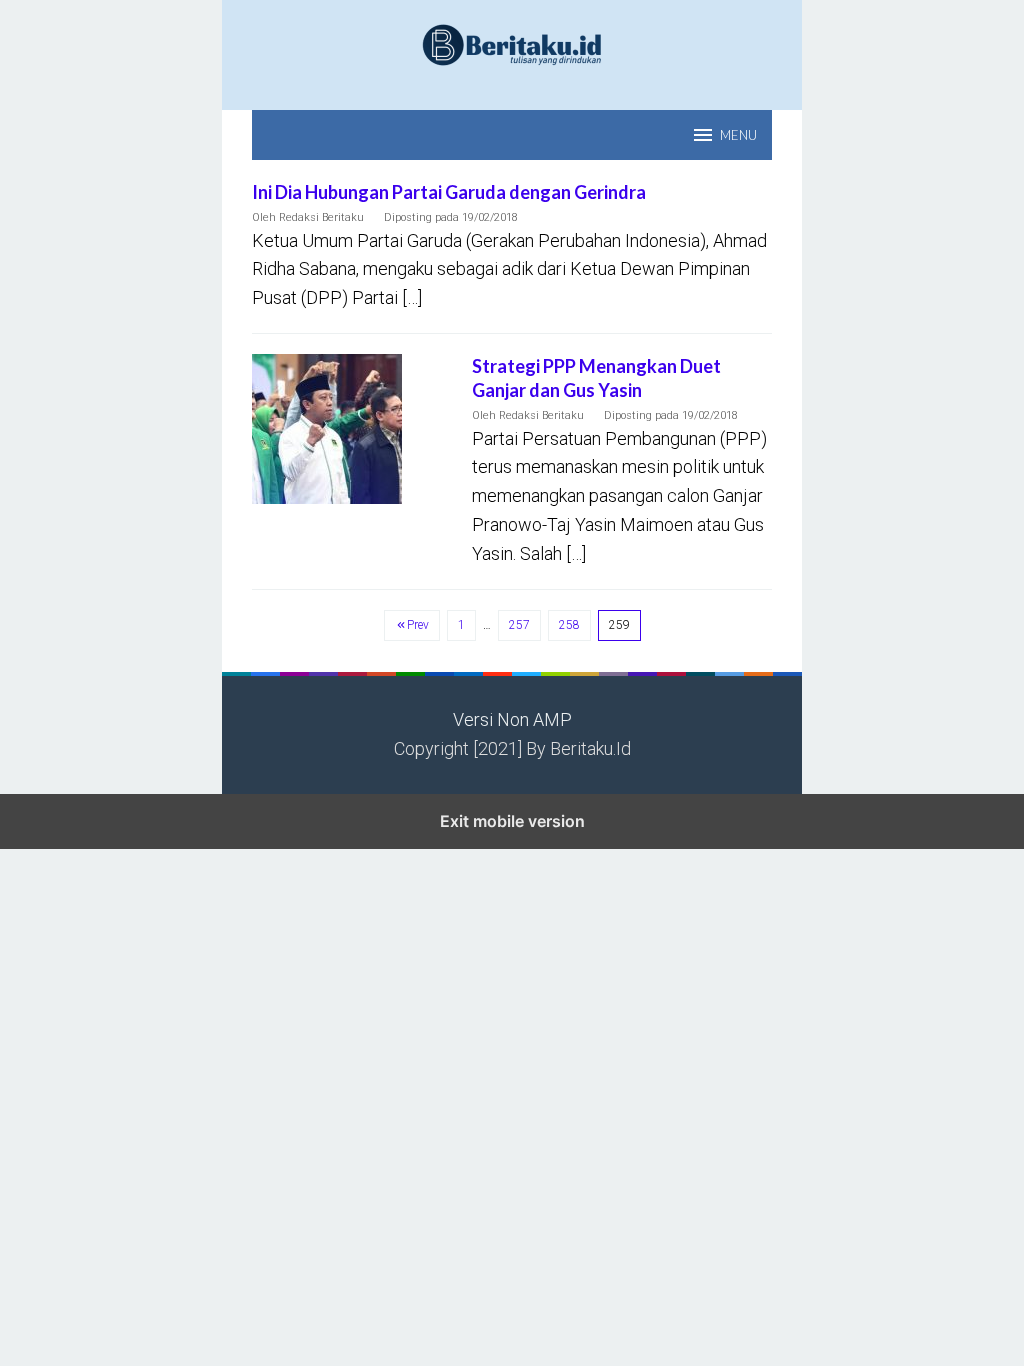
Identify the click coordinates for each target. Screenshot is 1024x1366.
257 (519, 625)
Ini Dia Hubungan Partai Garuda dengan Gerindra (449, 192)
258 (569, 625)
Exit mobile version (512, 821)
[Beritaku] (512, 43)
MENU (738, 135)
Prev (418, 625)
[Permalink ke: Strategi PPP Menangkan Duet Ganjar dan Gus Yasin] (327, 427)
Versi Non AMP (512, 719)
